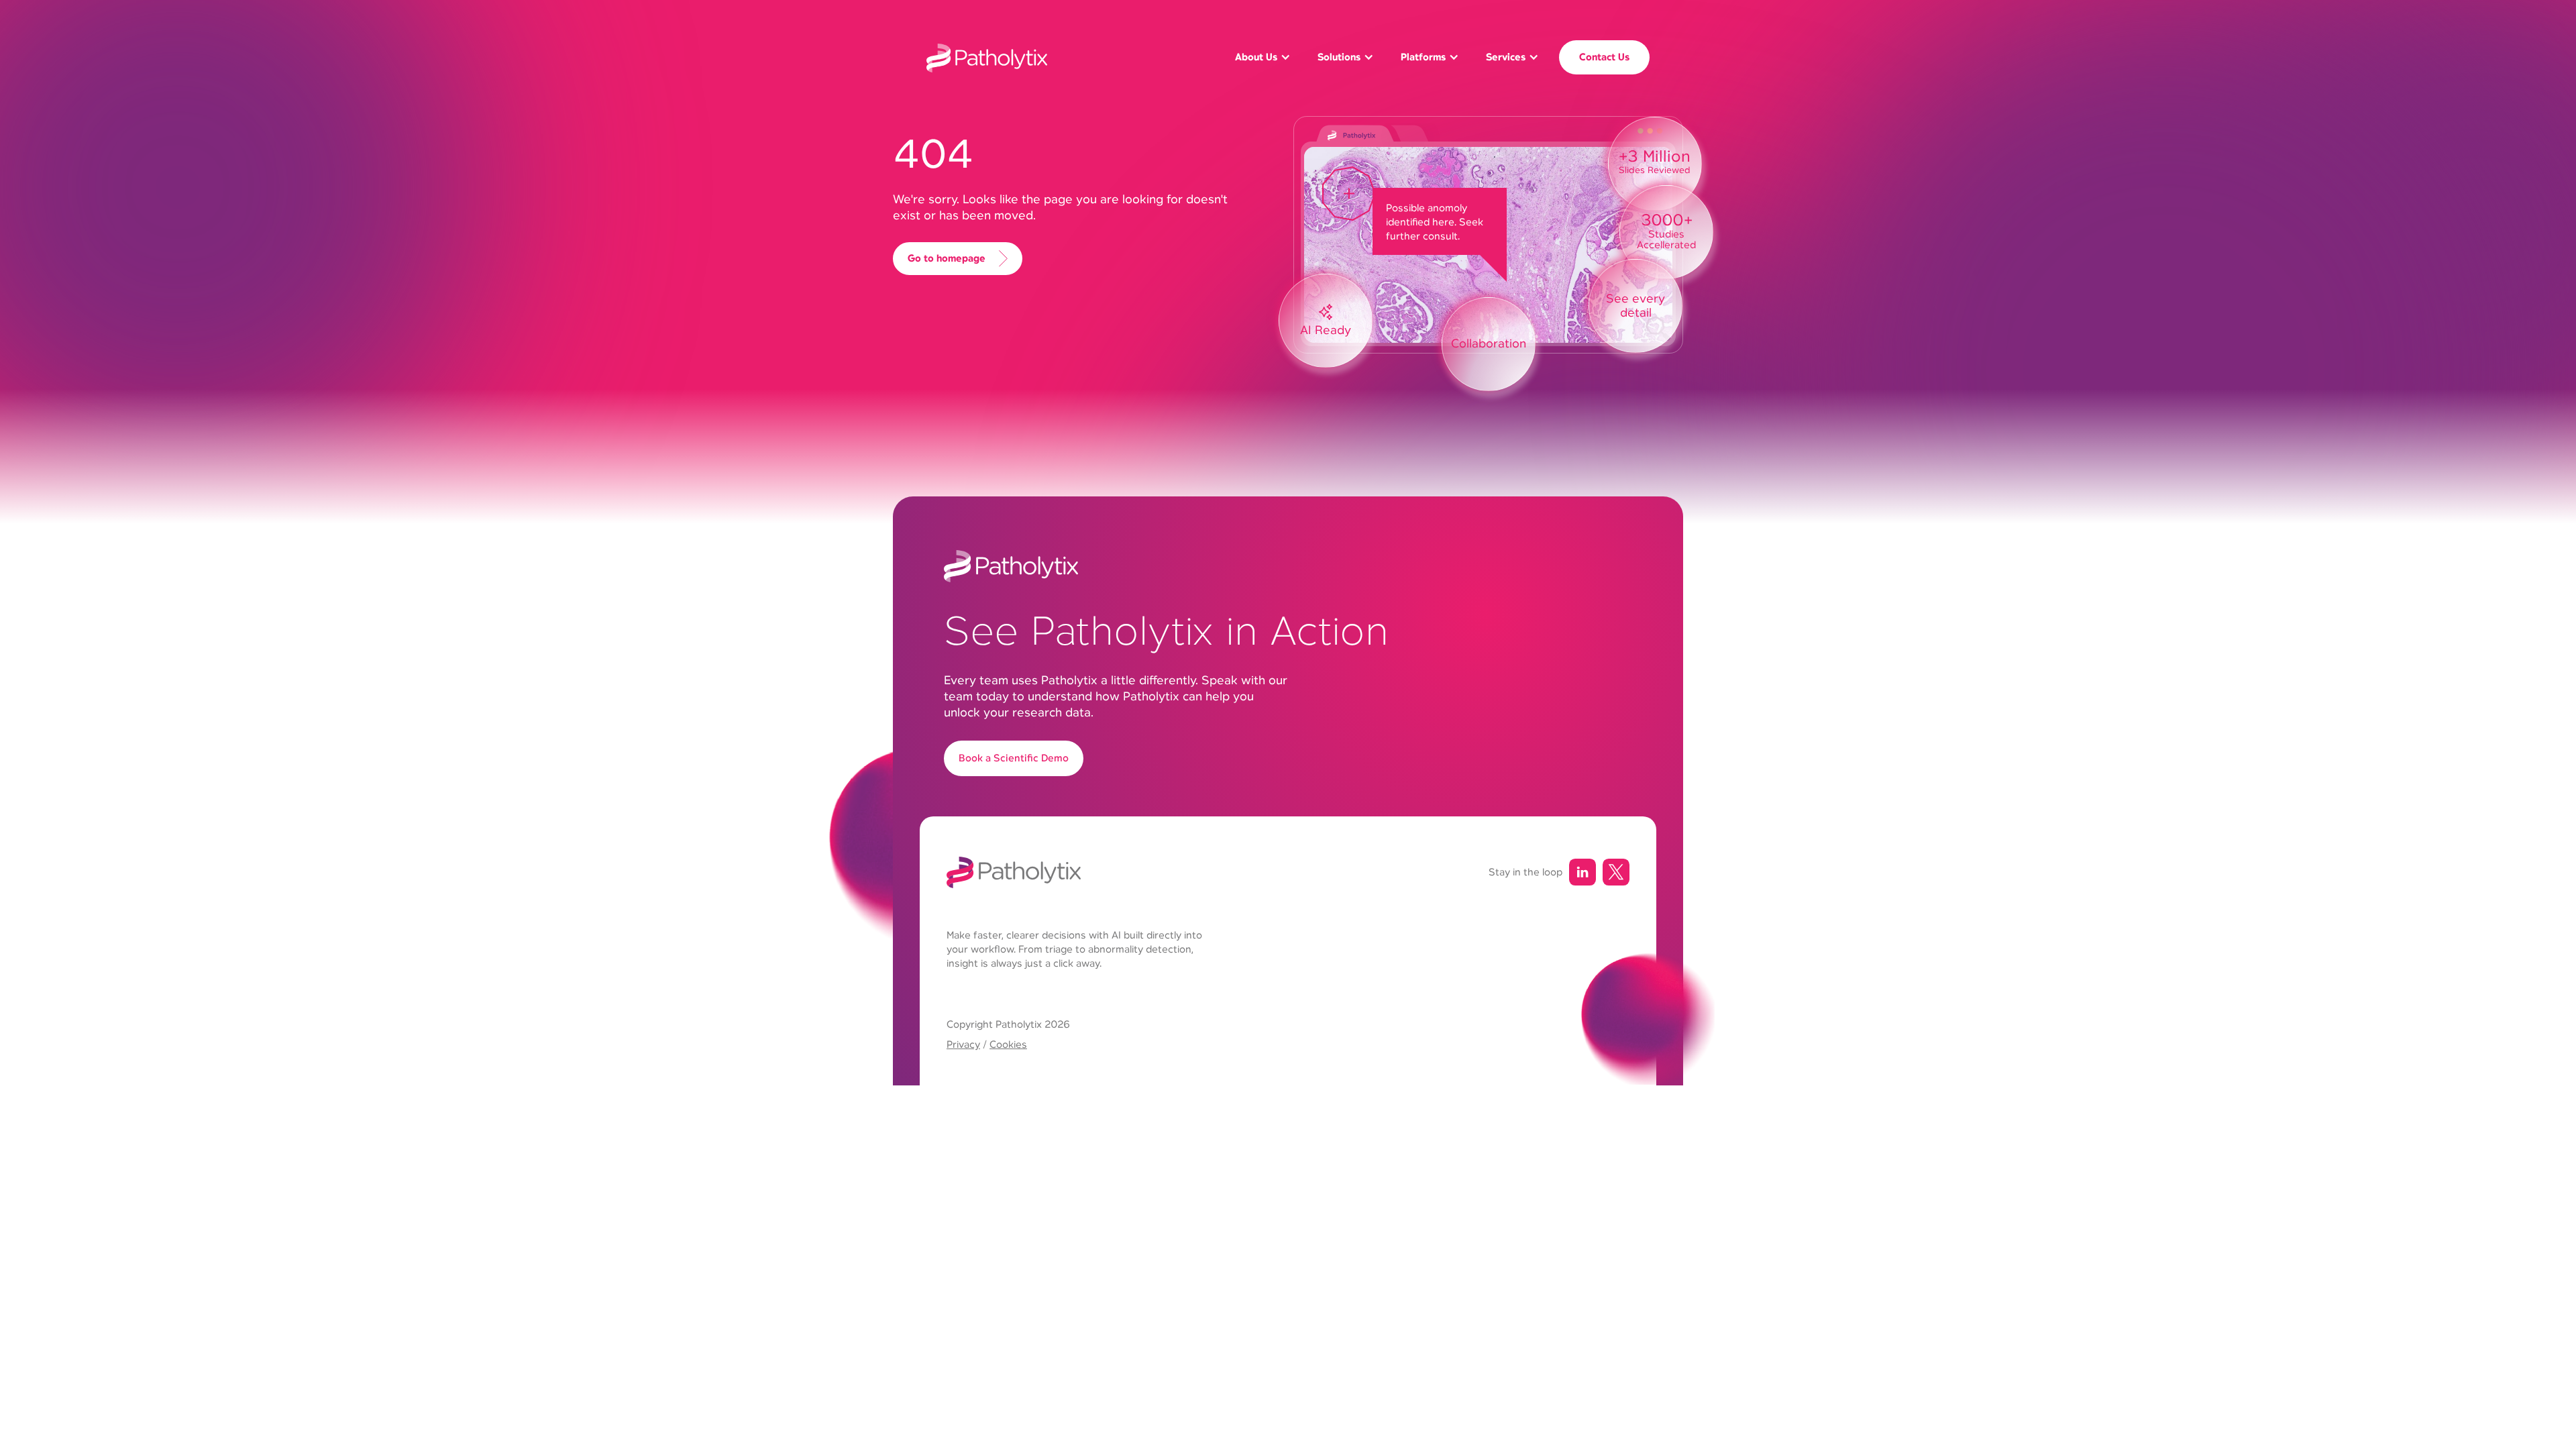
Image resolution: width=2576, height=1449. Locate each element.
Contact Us (1604, 57)
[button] (1263, 57)
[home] (987, 58)
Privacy (963, 1044)
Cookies (1008, 1044)
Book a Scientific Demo (1014, 758)
